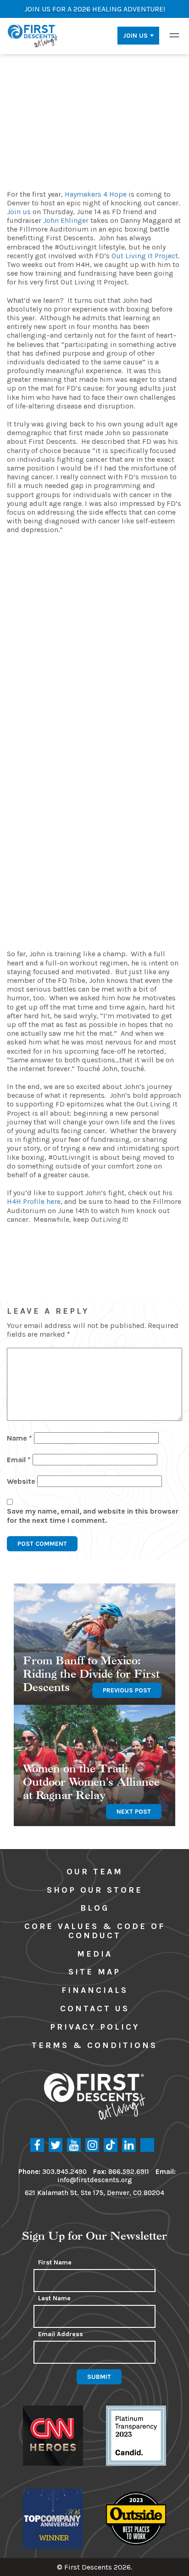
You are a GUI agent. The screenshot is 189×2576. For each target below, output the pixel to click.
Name (19, 1438)
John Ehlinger (66, 220)
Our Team (95, 1872)
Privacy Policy (95, 2027)
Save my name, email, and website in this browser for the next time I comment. (93, 1515)
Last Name (54, 2298)
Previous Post (127, 1690)
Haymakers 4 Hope (96, 194)
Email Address (61, 2334)
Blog (95, 1908)
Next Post (134, 1812)
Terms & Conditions (94, 2045)
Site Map (94, 1972)
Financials (95, 1990)
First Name (55, 2263)
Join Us (135, 36)
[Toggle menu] (174, 35)
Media (95, 1954)
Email (19, 1460)
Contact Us (95, 2009)
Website (21, 1481)
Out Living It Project (145, 256)
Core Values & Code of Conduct (95, 1931)
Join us (19, 212)
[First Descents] (33, 35)
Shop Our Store (95, 1890)
